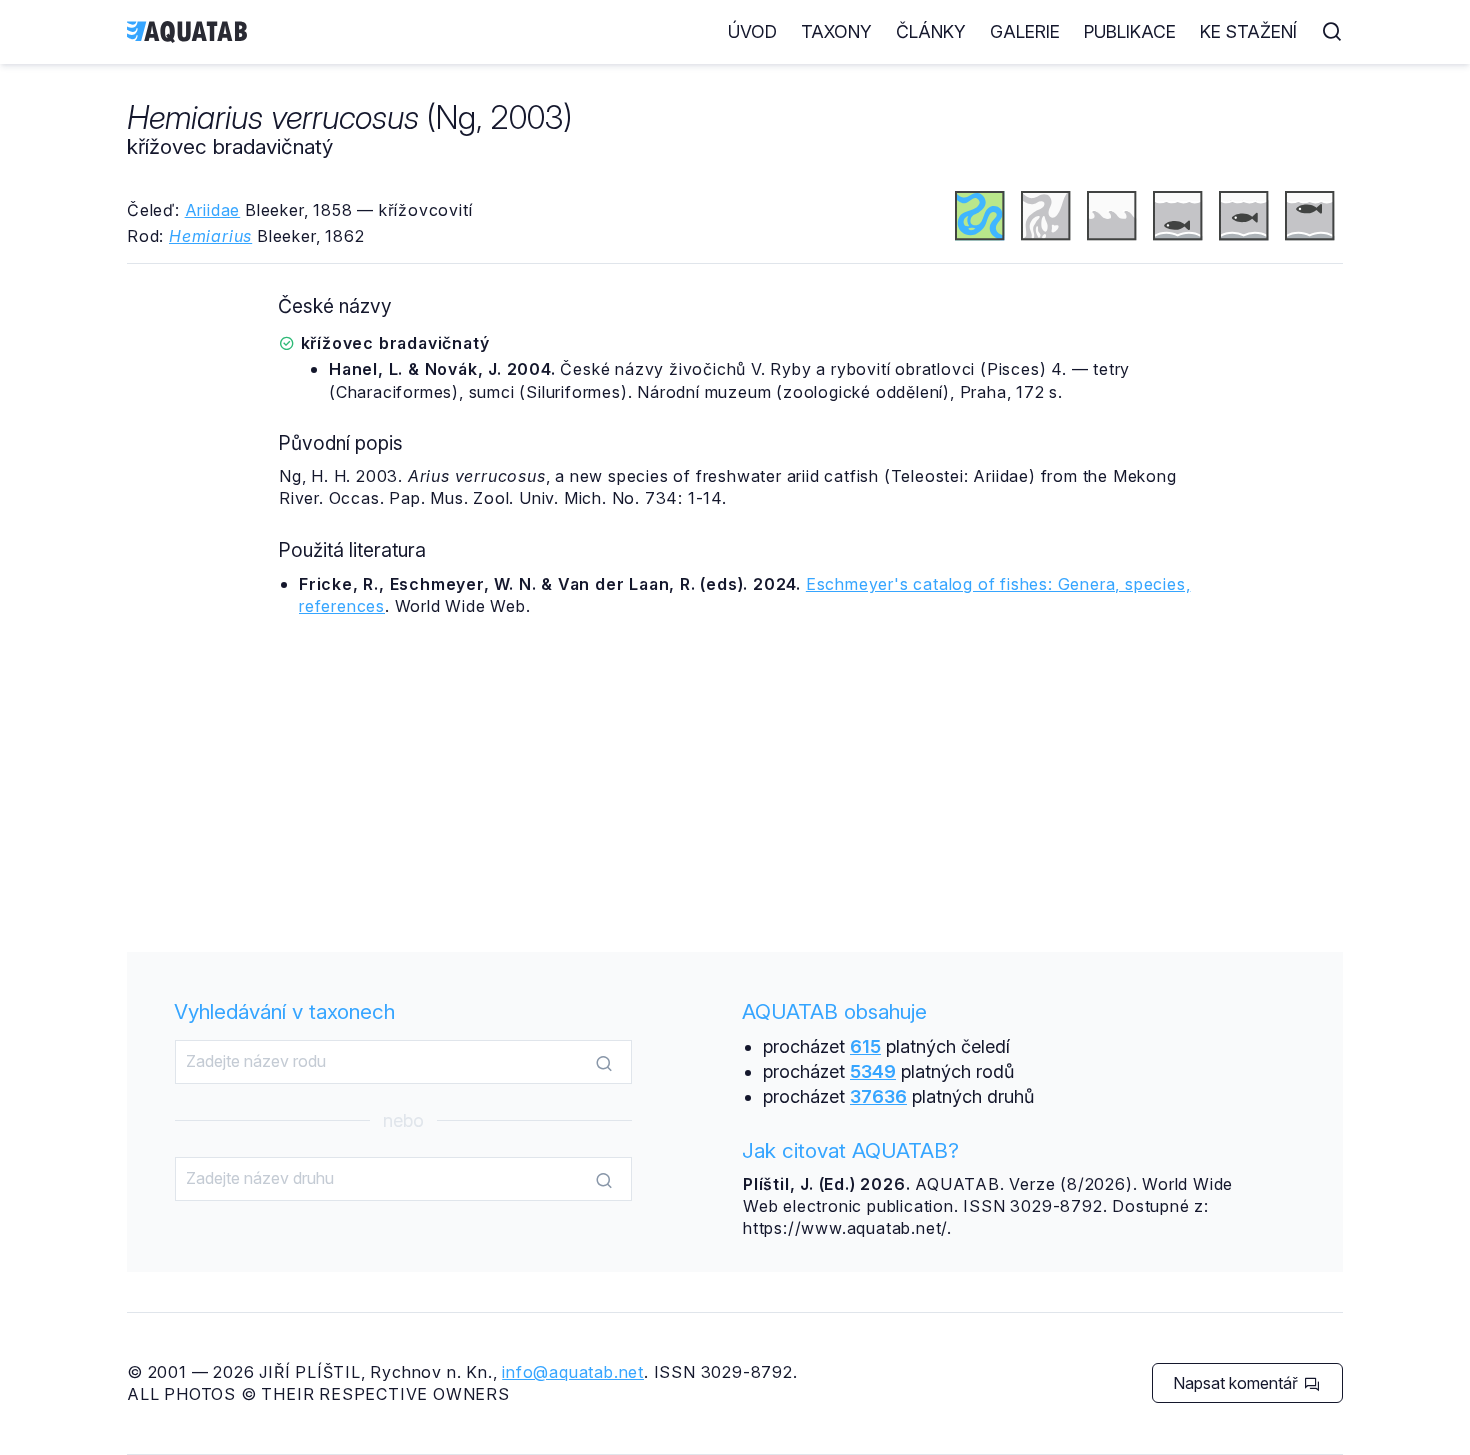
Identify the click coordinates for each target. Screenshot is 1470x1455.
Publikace (1130, 31)
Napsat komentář (1237, 1383)
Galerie (1025, 31)
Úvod (752, 31)
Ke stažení (1248, 31)
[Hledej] (604, 1063)
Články (931, 31)
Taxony (836, 31)
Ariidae (213, 210)
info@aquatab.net (573, 1372)
